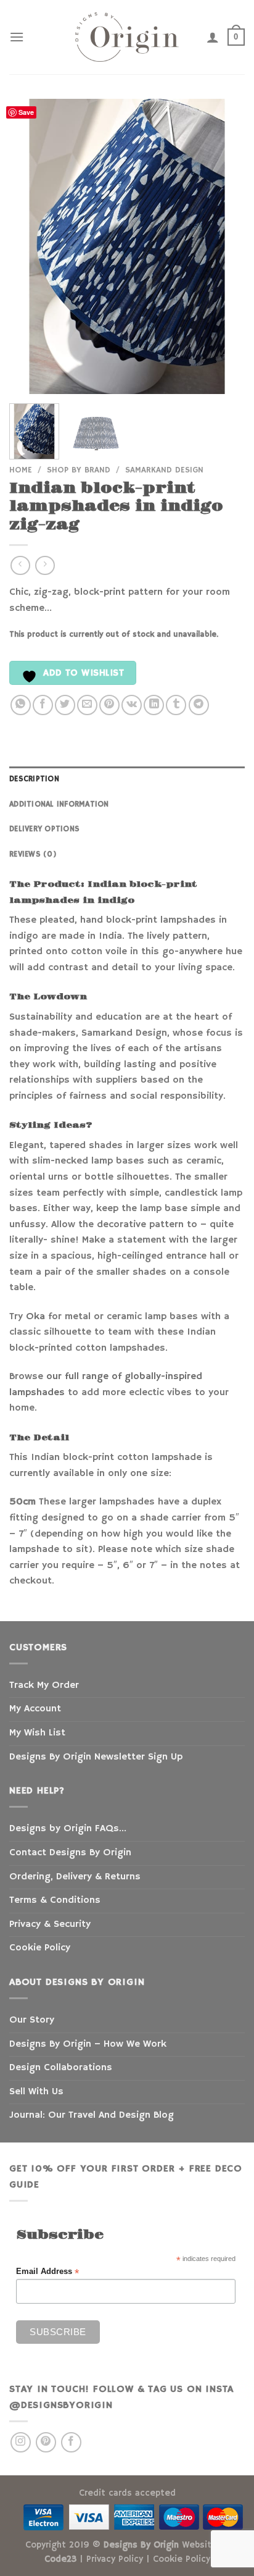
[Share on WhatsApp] (21, 705)
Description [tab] (34, 779)
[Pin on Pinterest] (109, 705)
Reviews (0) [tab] (33, 854)
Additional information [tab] (59, 804)
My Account (35, 1709)
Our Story (32, 2020)
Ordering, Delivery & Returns (75, 1877)
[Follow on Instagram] (21, 2442)
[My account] (213, 37)
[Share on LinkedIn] (154, 705)
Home (21, 470)
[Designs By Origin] (127, 37)
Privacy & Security (50, 1924)
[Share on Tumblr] (176, 705)
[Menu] (17, 37)
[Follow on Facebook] (71, 2442)
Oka (35, 1317)
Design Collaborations (61, 2068)
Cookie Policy (40, 1948)
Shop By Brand (79, 470)
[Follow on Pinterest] (46, 2442)
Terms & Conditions (55, 1900)
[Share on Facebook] (43, 705)
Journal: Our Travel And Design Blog (92, 2115)
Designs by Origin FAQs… (68, 1829)
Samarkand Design (164, 470)
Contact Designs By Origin (70, 1853)
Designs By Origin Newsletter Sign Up (96, 1757)
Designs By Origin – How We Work (88, 2044)
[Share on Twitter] (65, 705)
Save (26, 112)
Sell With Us (36, 2092)
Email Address (47, 2272)
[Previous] (30, 246)
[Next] (224, 246)
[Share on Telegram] (199, 705)
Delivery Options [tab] (44, 829)
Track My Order (44, 1685)
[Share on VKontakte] (132, 705)
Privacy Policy (115, 2559)
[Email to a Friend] (87, 705)
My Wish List (37, 1733)
